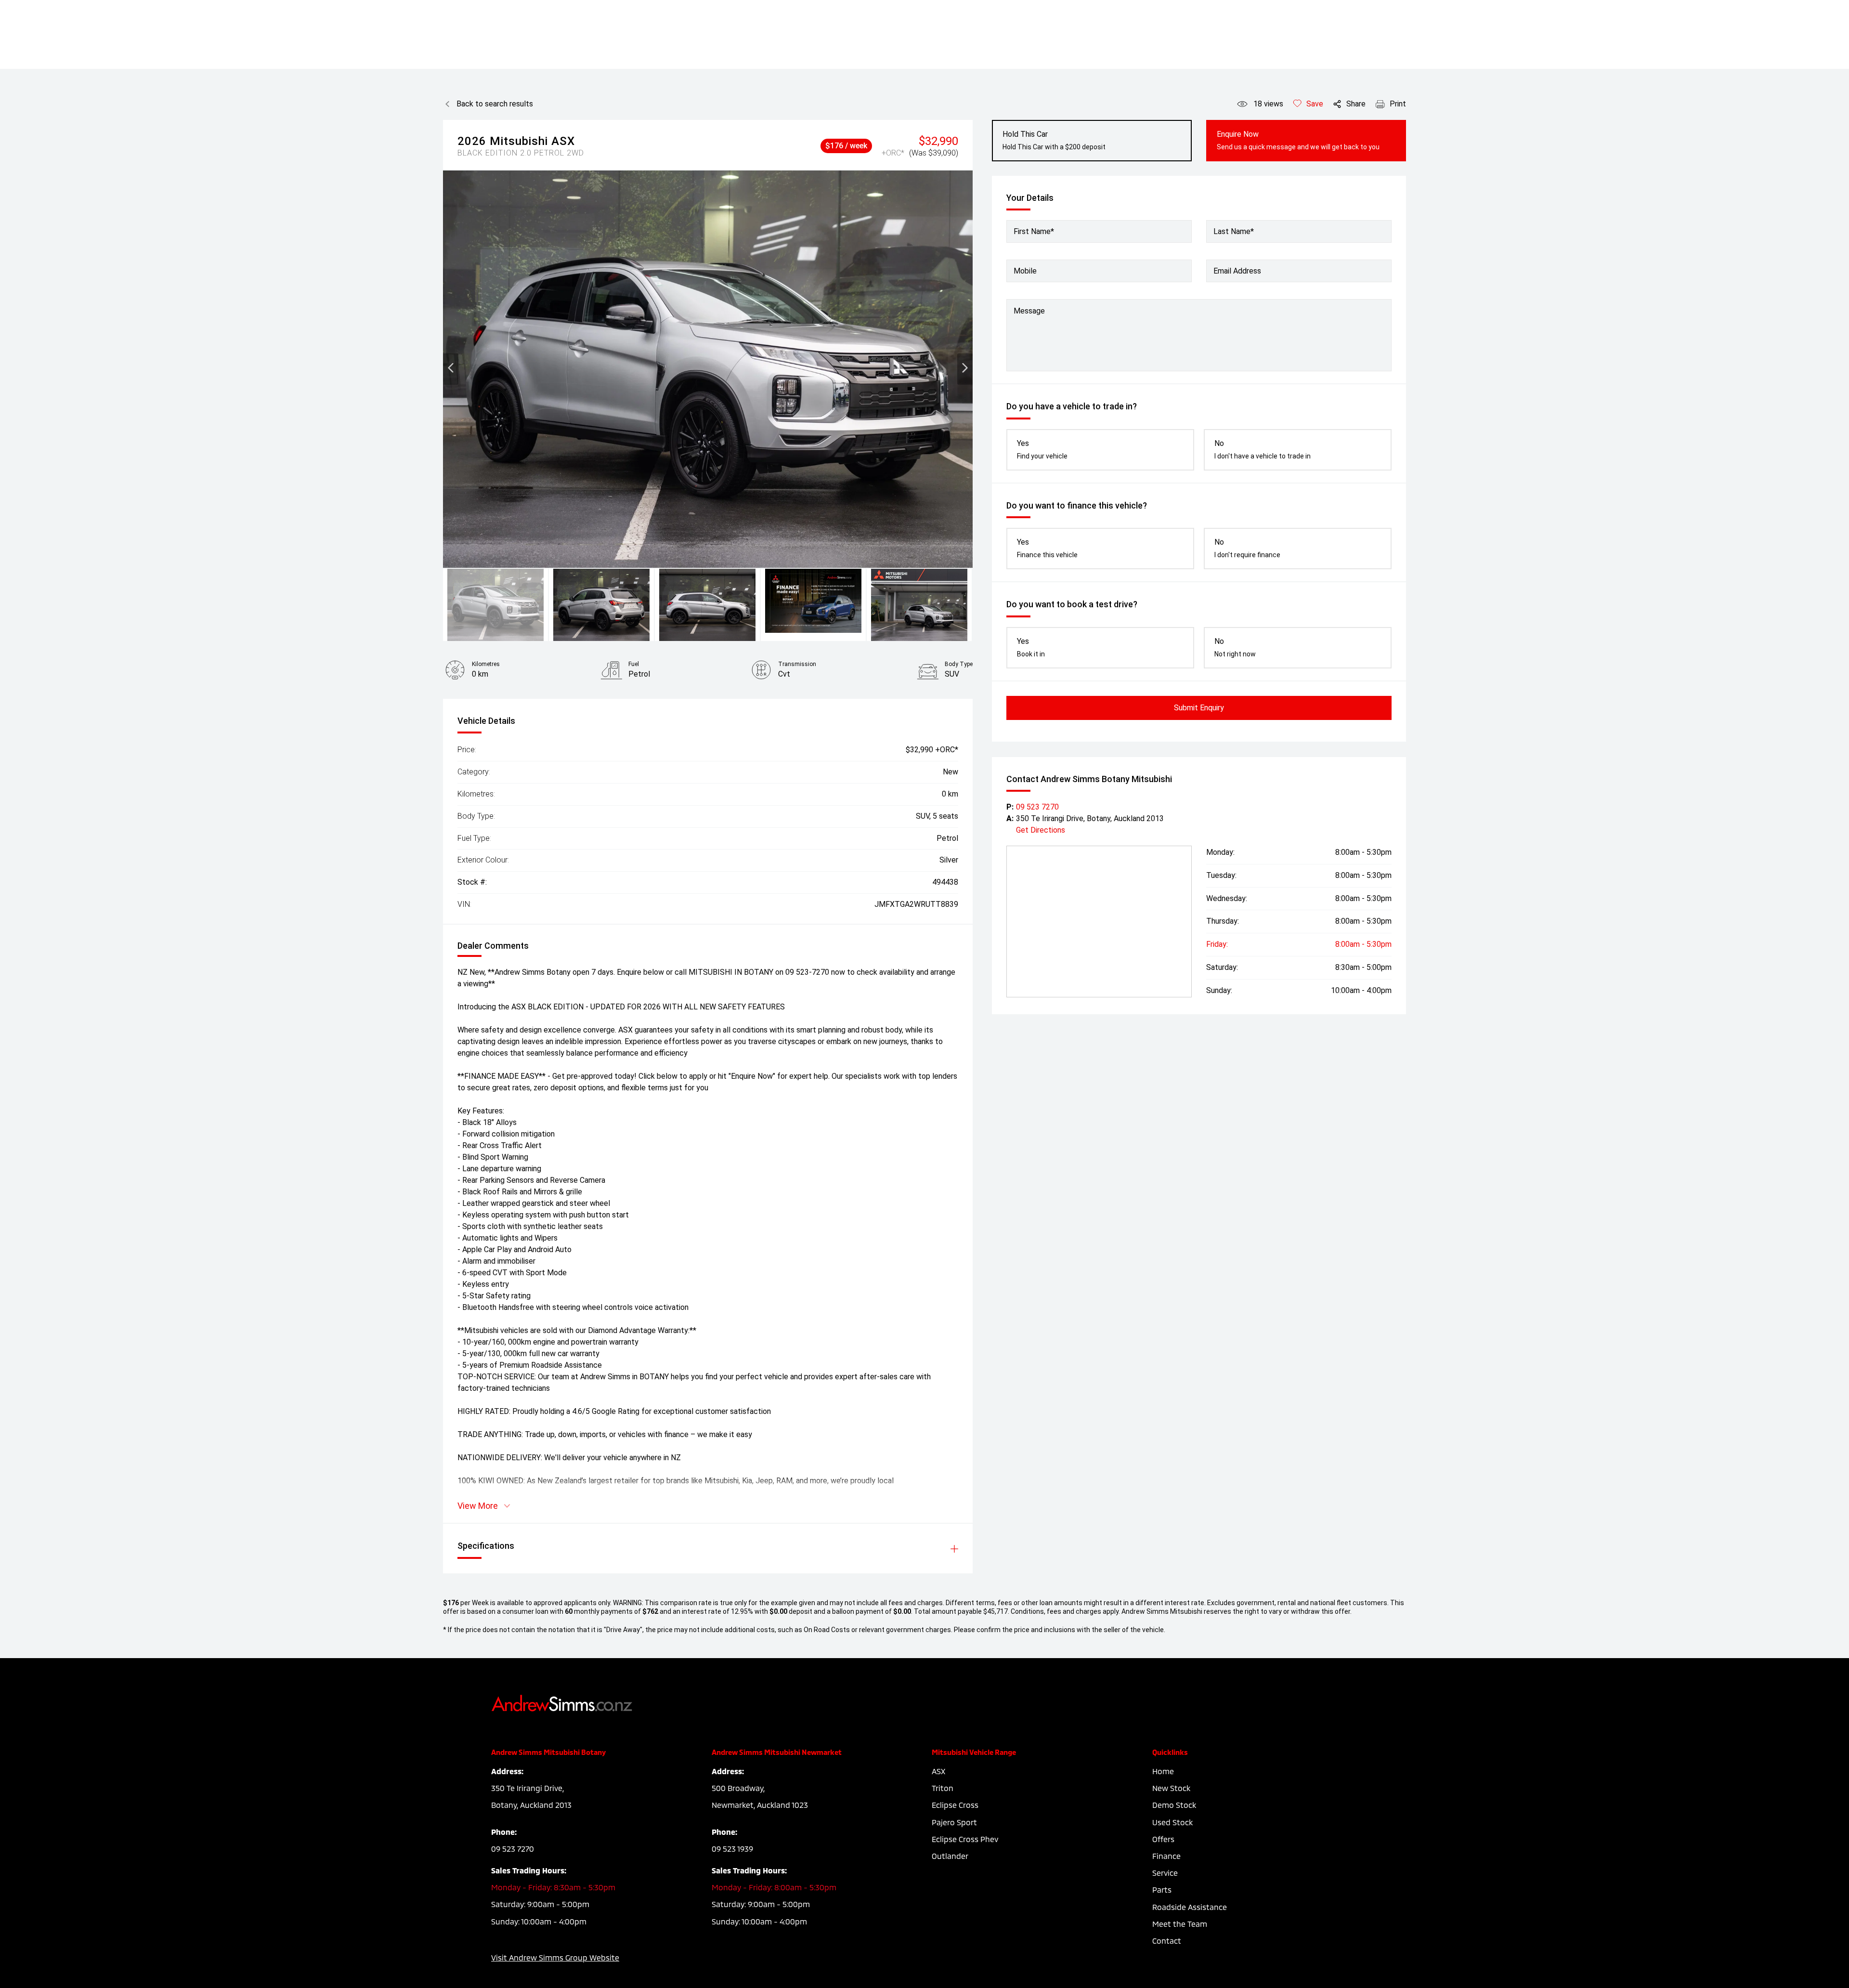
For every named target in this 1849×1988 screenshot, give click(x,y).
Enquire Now (1298, 140)
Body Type (959, 664)
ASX (938, 1771)
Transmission (797, 664)
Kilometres (486, 664)
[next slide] (965, 369)
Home (1163, 1771)
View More (478, 1506)
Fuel (634, 664)
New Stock (1171, 1788)
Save (1315, 104)
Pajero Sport (954, 1822)
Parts (1162, 1890)
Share (1356, 104)
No (1263, 449)
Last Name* (1234, 231)
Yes (1042, 449)
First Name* (1034, 231)
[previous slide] (451, 369)
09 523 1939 (732, 1849)
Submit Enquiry (1199, 708)
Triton (943, 1788)
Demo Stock (1174, 1805)
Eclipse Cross (955, 1805)
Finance (1166, 1856)
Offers (1163, 1839)
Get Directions (1041, 830)
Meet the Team (1180, 1924)
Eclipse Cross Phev (965, 1839)
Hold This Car (1054, 140)
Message (1029, 311)
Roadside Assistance (1190, 1907)
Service (1165, 1873)
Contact (1167, 1941)
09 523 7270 (1037, 807)
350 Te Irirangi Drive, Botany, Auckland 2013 (1090, 818)
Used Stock (1172, 1822)
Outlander (950, 1856)
